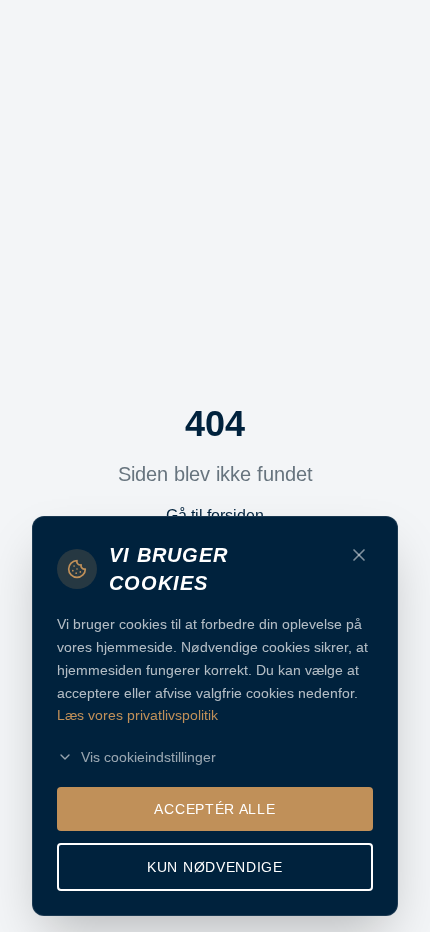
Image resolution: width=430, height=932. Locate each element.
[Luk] (359, 555)
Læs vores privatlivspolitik (137, 715)
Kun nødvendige (215, 867)
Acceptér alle (214, 809)
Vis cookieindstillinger (148, 757)
